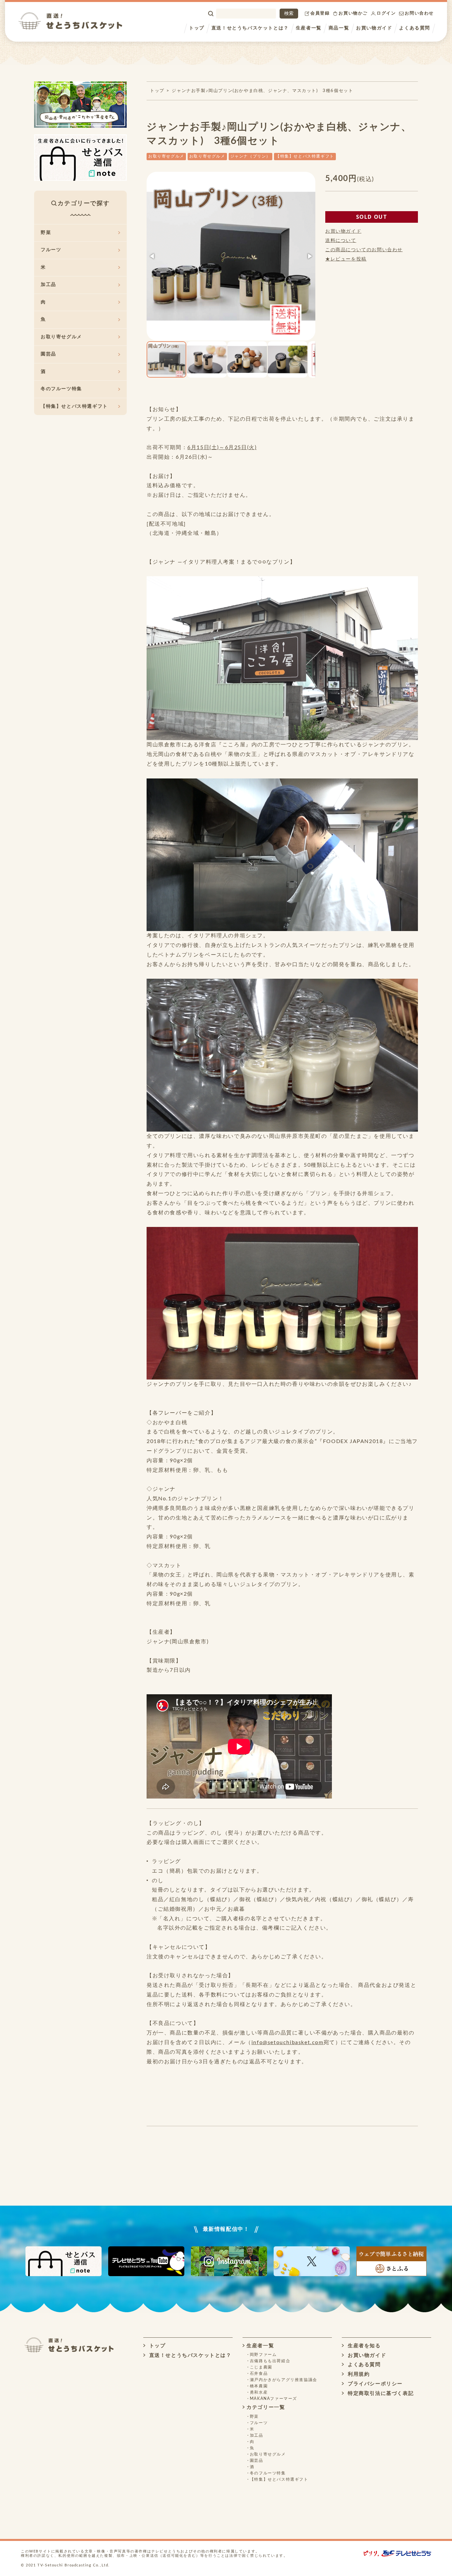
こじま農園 (261, 2367)
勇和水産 (259, 2392)
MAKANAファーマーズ (273, 2399)
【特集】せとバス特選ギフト (305, 156)
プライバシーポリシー (374, 2384)
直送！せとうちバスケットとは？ (250, 28)
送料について (341, 241)
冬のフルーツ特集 (61, 389)
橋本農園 (259, 2386)
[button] (153, 256)
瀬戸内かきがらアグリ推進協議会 (284, 2380)
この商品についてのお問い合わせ (364, 250)
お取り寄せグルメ (166, 156)
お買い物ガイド (374, 28)
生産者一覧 (309, 28)
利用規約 (358, 2374)
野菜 (46, 233)
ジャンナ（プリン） (250, 156)
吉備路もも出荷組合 (270, 2361)
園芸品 (48, 354)
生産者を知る (363, 2346)
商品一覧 (339, 28)
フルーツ (51, 250)
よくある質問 (415, 28)
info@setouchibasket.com (288, 2042)
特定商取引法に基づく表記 (380, 2393)
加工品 (48, 285)
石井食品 (259, 2373)
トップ (197, 28)
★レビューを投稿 (346, 259)
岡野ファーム (263, 2355)
